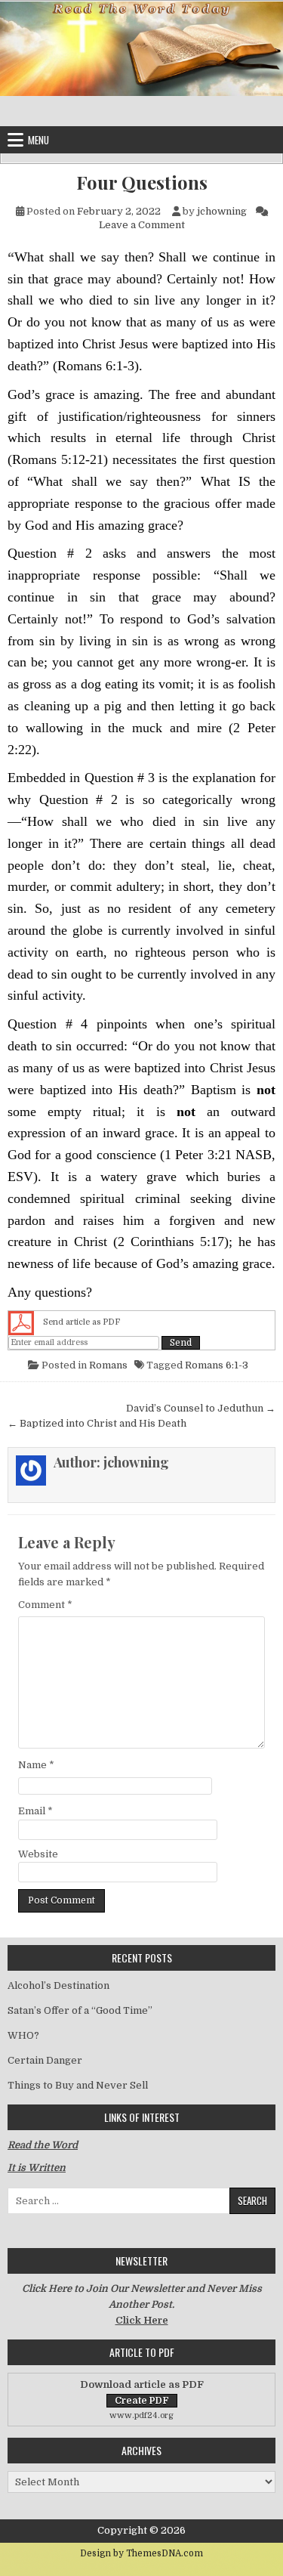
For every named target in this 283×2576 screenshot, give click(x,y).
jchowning (222, 211)
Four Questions (142, 182)
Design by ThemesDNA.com (141, 2553)
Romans (108, 1365)
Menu (38, 140)
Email (35, 1811)
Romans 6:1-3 (217, 1365)
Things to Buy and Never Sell (78, 2085)
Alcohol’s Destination (58, 1985)
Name (36, 1765)
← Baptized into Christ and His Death (97, 1423)
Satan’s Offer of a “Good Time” (80, 2010)
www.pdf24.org (141, 2415)
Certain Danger (45, 2060)
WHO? (23, 2035)
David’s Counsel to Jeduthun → (201, 1408)
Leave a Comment (142, 225)
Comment (45, 1605)
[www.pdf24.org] (21, 1323)
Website (38, 1854)
